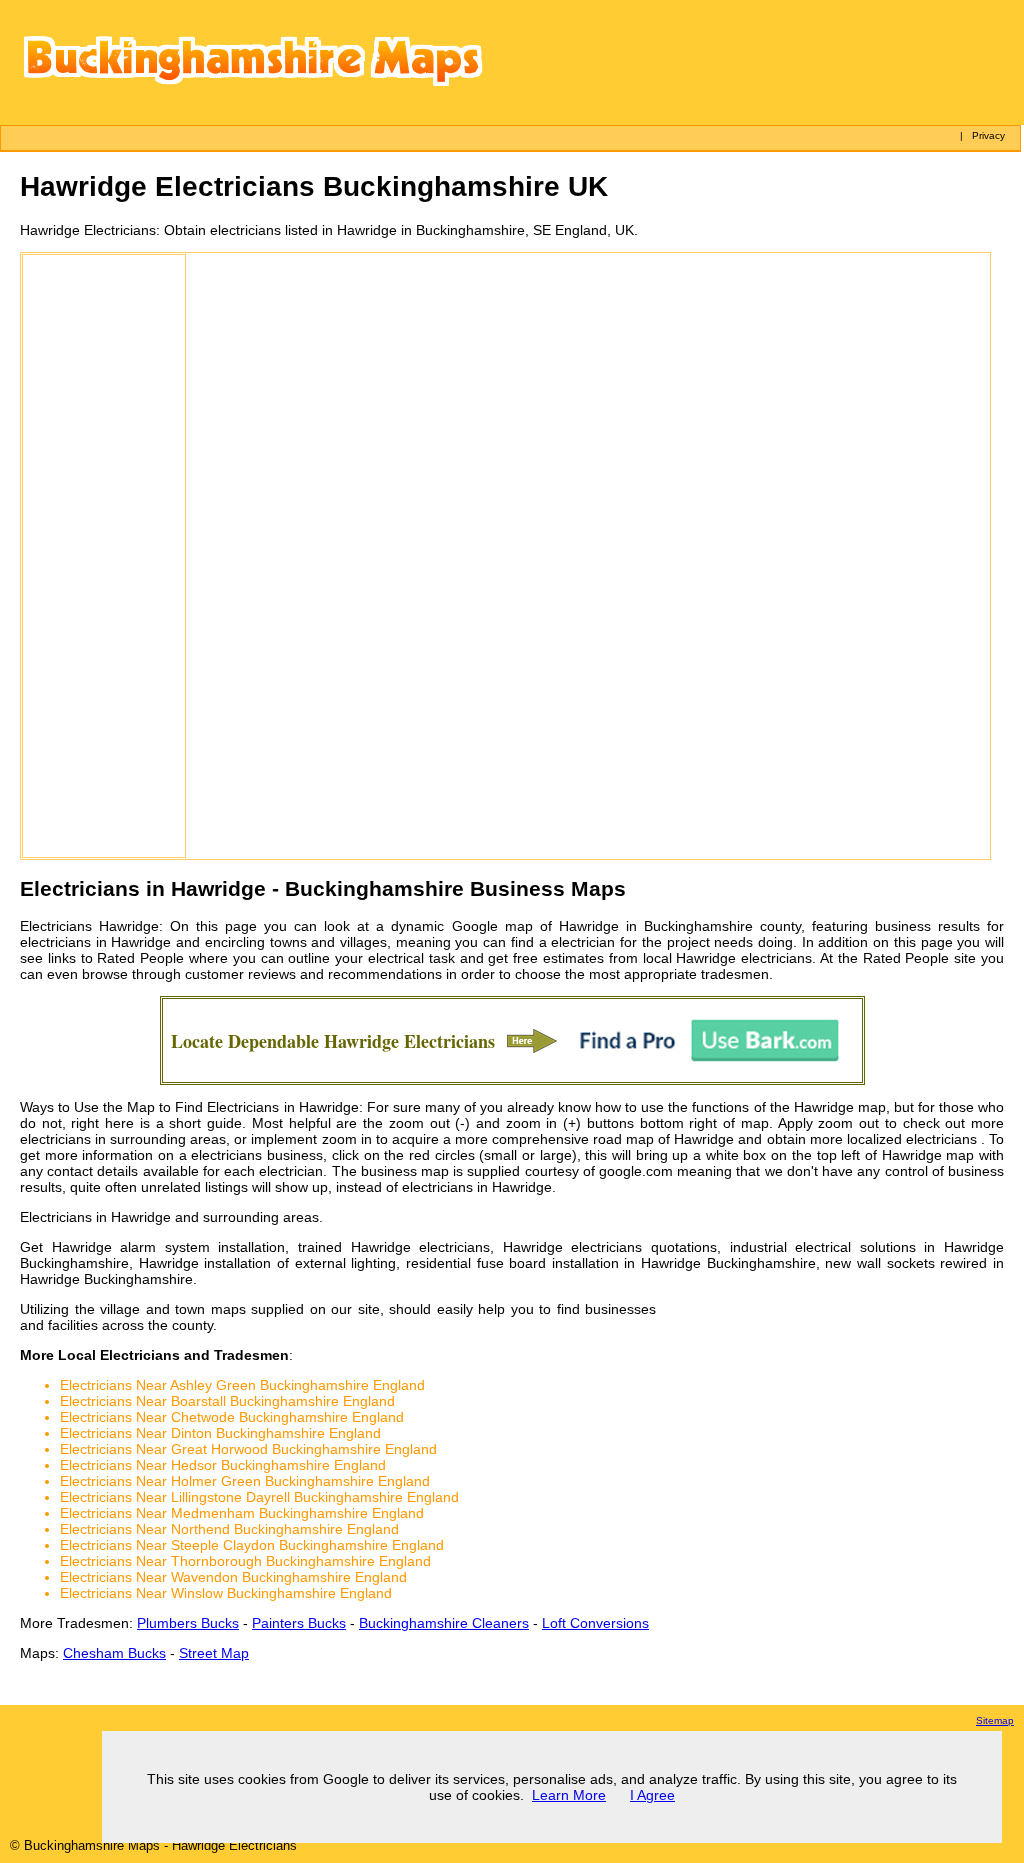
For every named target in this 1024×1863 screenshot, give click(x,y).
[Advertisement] (104, 556)
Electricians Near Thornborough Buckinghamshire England (245, 1561)
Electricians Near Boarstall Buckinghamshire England (227, 1401)
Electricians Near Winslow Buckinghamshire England (226, 1593)
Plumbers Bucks (188, 1623)
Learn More (569, 1795)
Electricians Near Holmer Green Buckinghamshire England (245, 1481)
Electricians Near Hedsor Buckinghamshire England (223, 1465)
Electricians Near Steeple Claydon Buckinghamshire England (252, 1545)
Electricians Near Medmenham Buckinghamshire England (242, 1513)
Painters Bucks (299, 1623)
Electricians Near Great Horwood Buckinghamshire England (248, 1449)
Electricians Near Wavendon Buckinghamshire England (233, 1577)
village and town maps (173, 1309)
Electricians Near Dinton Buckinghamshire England (220, 1433)
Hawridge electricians (744, 958)
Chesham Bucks (114, 1653)
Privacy (988, 135)
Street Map (214, 1653)
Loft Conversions (595, 1623)
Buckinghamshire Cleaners (444, 1623)
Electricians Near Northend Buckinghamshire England (229, 1529)
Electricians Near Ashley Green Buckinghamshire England (242, 1385)
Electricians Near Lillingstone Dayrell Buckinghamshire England (259, 1497)
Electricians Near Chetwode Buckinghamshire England (232, 1417)
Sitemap (995, 1720)
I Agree (652, 1795)
